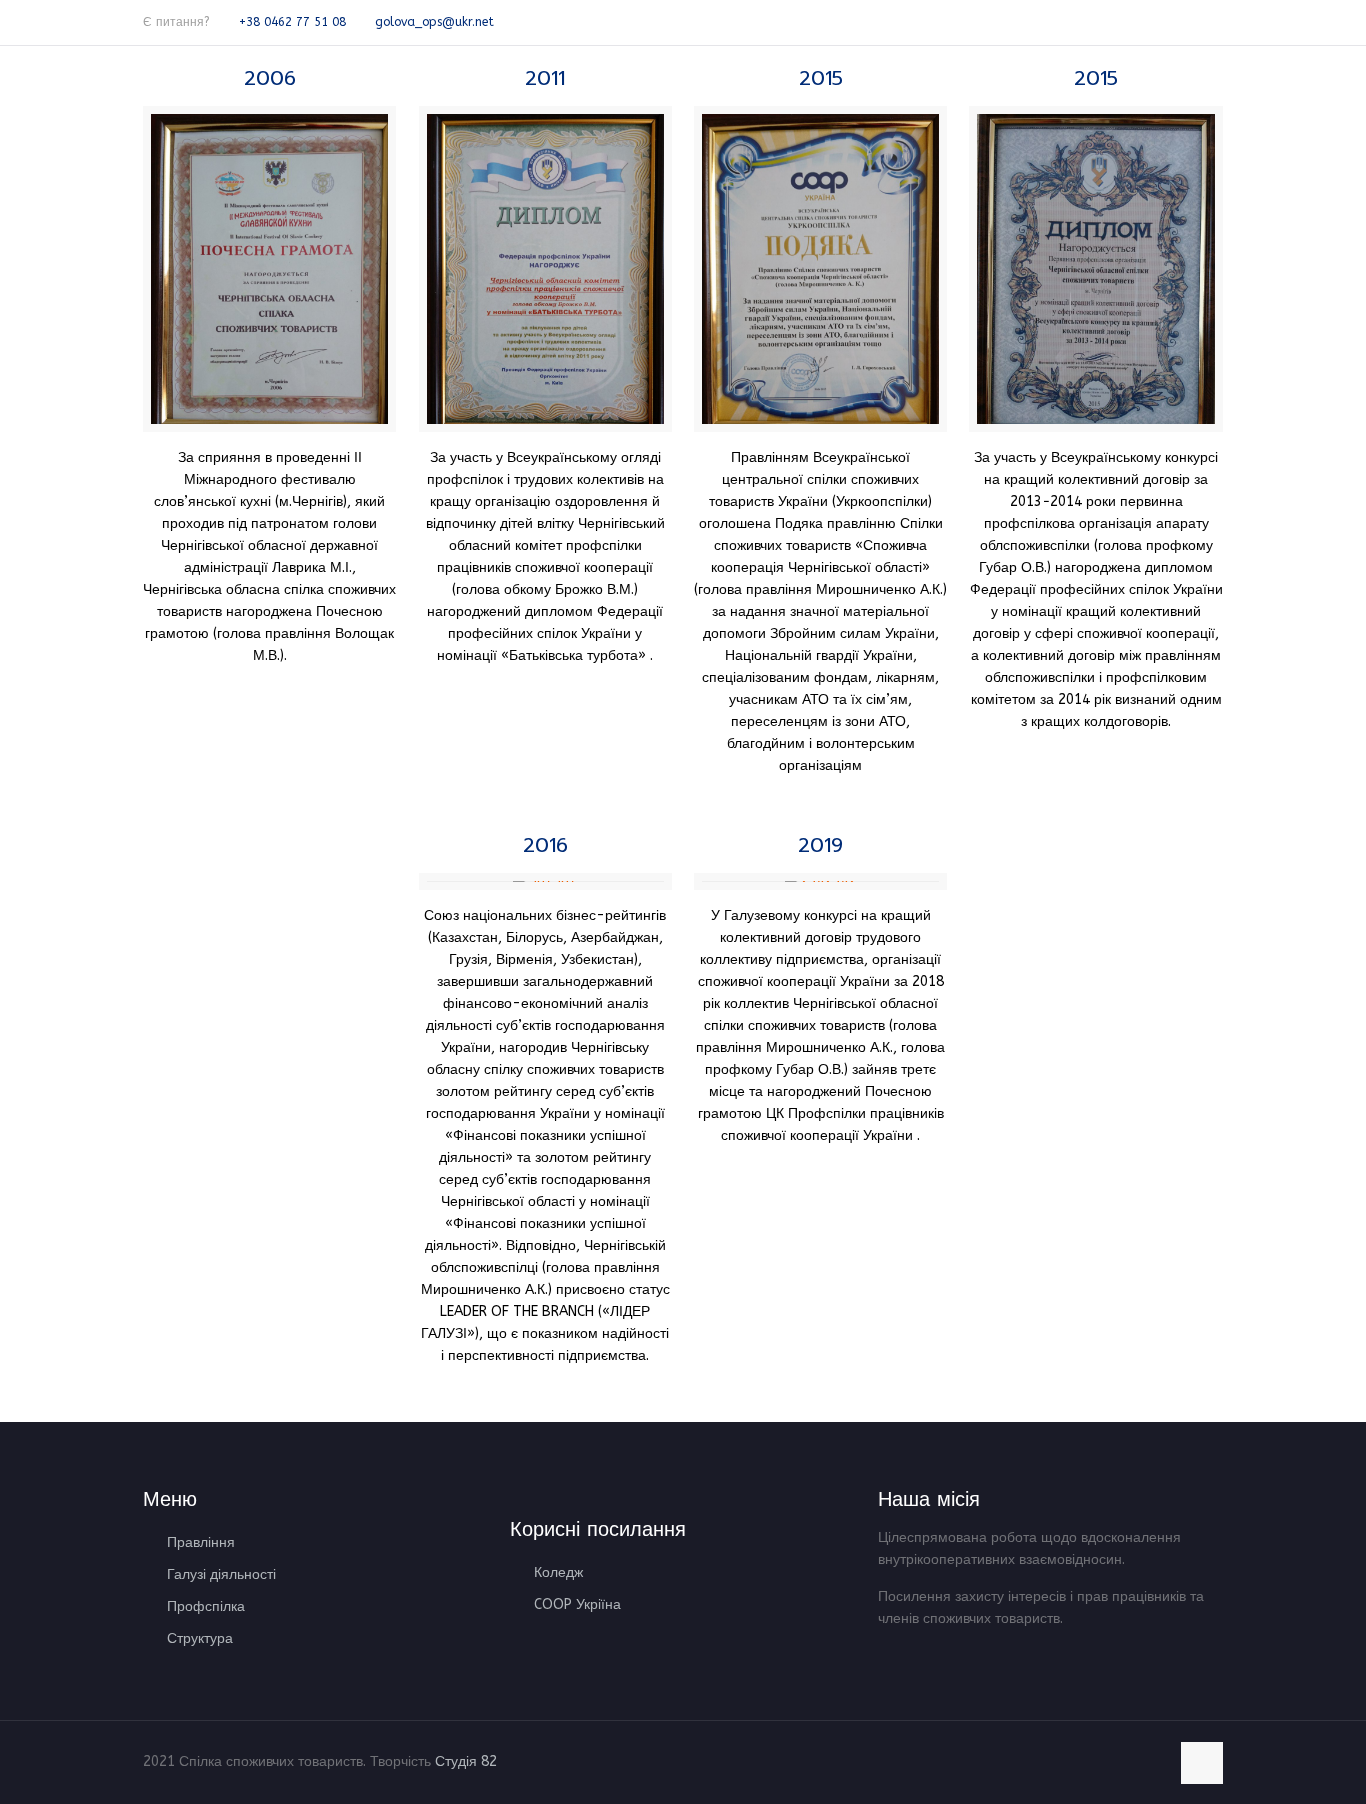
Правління (201, 1542)
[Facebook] (1158, 21)
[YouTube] (1185, 21)
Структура (200, 1638)
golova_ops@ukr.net (434, 22)
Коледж (558, 1572)
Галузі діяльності (221, 1574)
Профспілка (206, 1606)
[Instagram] (1212, 21)
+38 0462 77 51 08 (292, 22)
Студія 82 (468, 1761)
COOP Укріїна (577, 1604)
